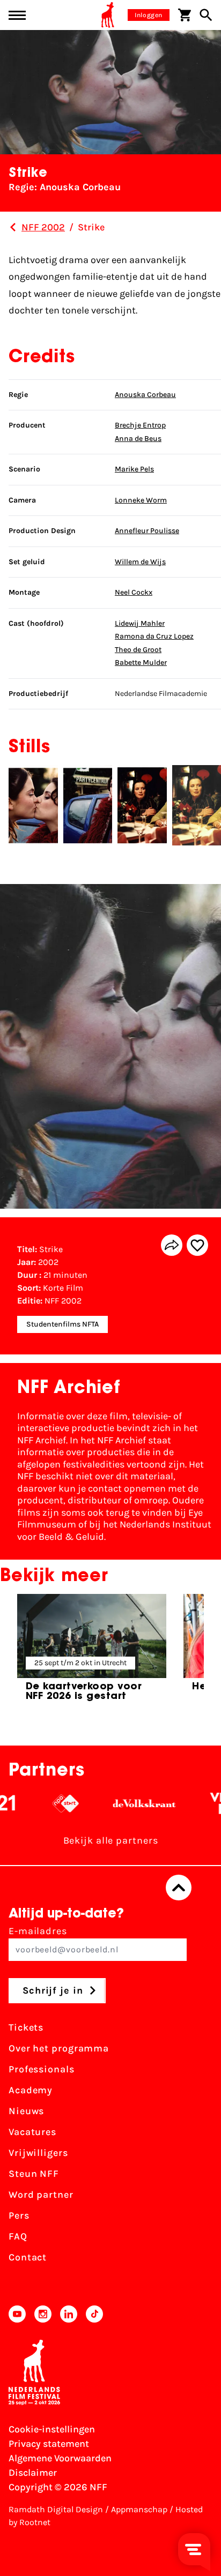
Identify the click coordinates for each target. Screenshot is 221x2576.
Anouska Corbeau (145, 395)
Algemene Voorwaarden (60, 2458)
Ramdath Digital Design (56, 2509)
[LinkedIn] (69, 2314)
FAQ (18, 2236)
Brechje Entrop (140, 425)
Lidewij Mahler (140, 623)
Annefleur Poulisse (147, 531)
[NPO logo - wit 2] (51, 1803)
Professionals (42, 2069)
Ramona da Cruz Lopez (154, 636)
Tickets (26, 2027)
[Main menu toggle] (17, 15)
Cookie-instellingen (52, 2429)
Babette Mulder (141, 662)
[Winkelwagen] (185, 15)
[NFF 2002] (13, 227)
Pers (19, 2215)
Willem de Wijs (140, 562)
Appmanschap (139, 2509)
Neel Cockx (134, 592)
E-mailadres (38, 1931)
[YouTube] (17, 2314)
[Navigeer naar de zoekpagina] (206, 15)
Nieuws (26, 2111)
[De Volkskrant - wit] (130, 1803)
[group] (92, 1652)
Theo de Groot (138, 650)
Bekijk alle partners (111, 1840)
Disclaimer (33, 2473)
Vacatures (32, 2132)
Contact (28, 2257)
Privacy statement (49, 2444)
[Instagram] (43, 2314)
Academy (31, 2090)
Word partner (41, 2195)
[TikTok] (94, 2314)
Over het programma (59, 2048)
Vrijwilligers (38, 2153)
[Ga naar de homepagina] (108, 15)
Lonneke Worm (141, 500)
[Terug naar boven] (179, 1888)
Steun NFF (34, 2174)
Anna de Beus (138, 439)
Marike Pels (134, 469)
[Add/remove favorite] (197, 1245)
